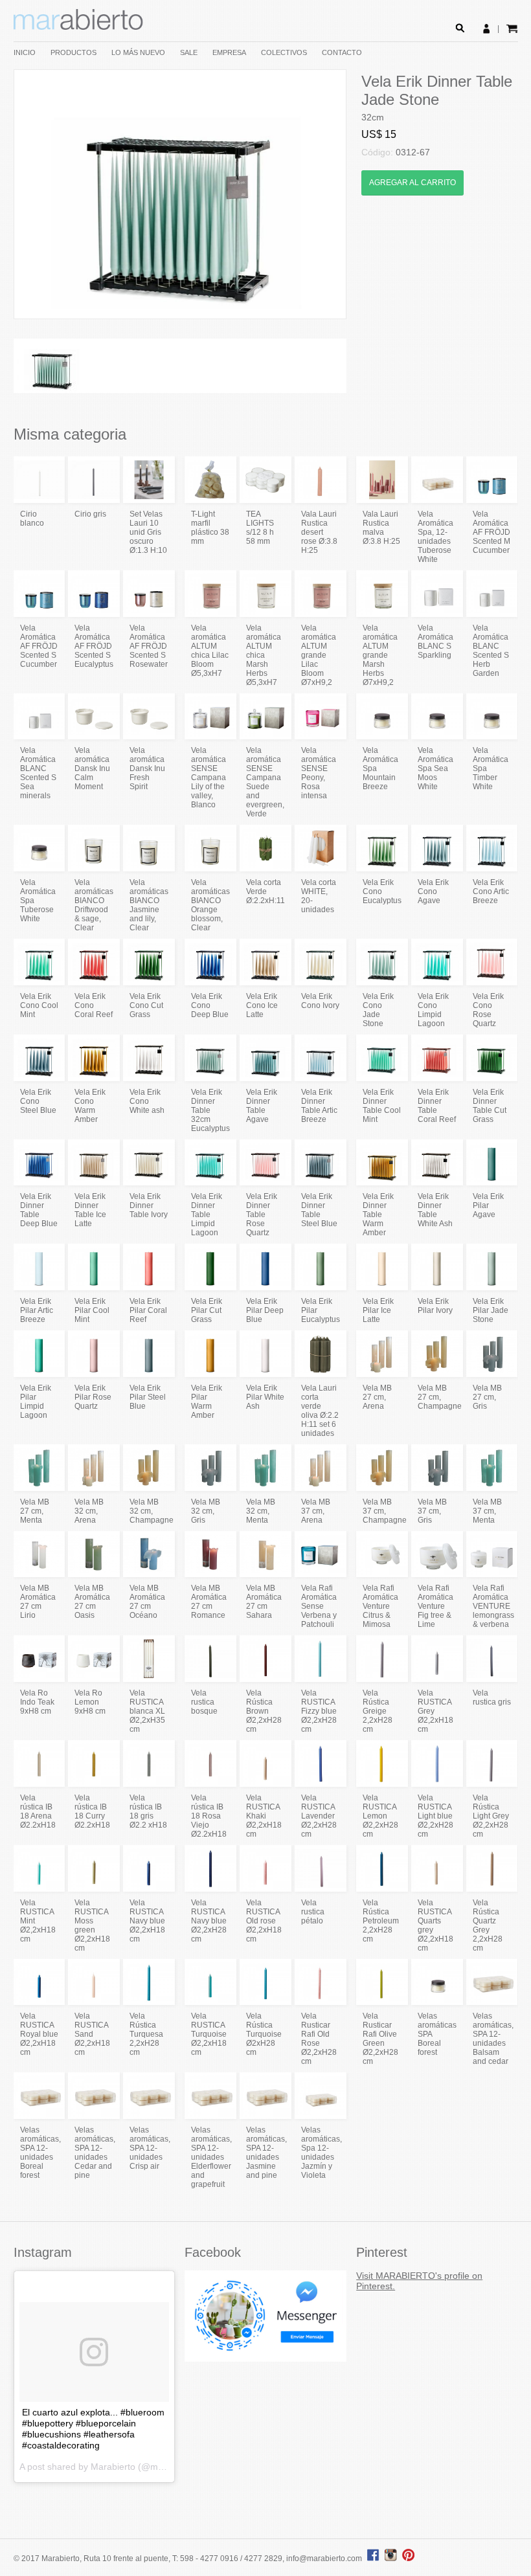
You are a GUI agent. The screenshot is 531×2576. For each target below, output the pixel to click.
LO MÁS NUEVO (138, 52)
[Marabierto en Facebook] (373, 2559)
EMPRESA (229, 52)
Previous (34, 194)
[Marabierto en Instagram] (392, 2559)
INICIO (25, 52)
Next (326, 194)
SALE (189, 52)
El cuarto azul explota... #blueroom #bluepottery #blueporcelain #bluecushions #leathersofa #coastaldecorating (93, 2429)
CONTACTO (342, 52)
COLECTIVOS (284, 52)
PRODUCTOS (73, 52)
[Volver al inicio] (78, 27)
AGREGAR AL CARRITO (412, 183)
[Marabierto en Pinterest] (408, 2559)
